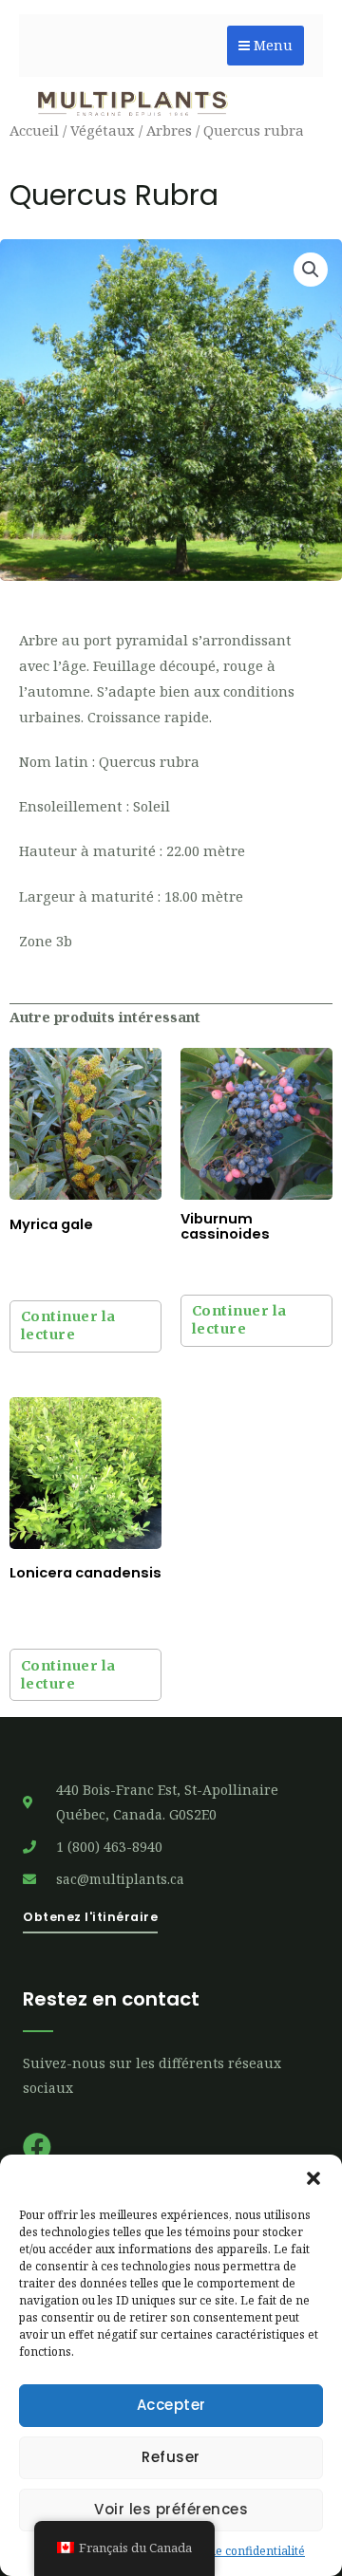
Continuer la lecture (68, 1325)
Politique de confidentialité (232, 2551)
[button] (313, 2178)
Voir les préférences (171, 2509)
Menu (271, 45)
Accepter (171, 2405)
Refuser (171, 2457)
